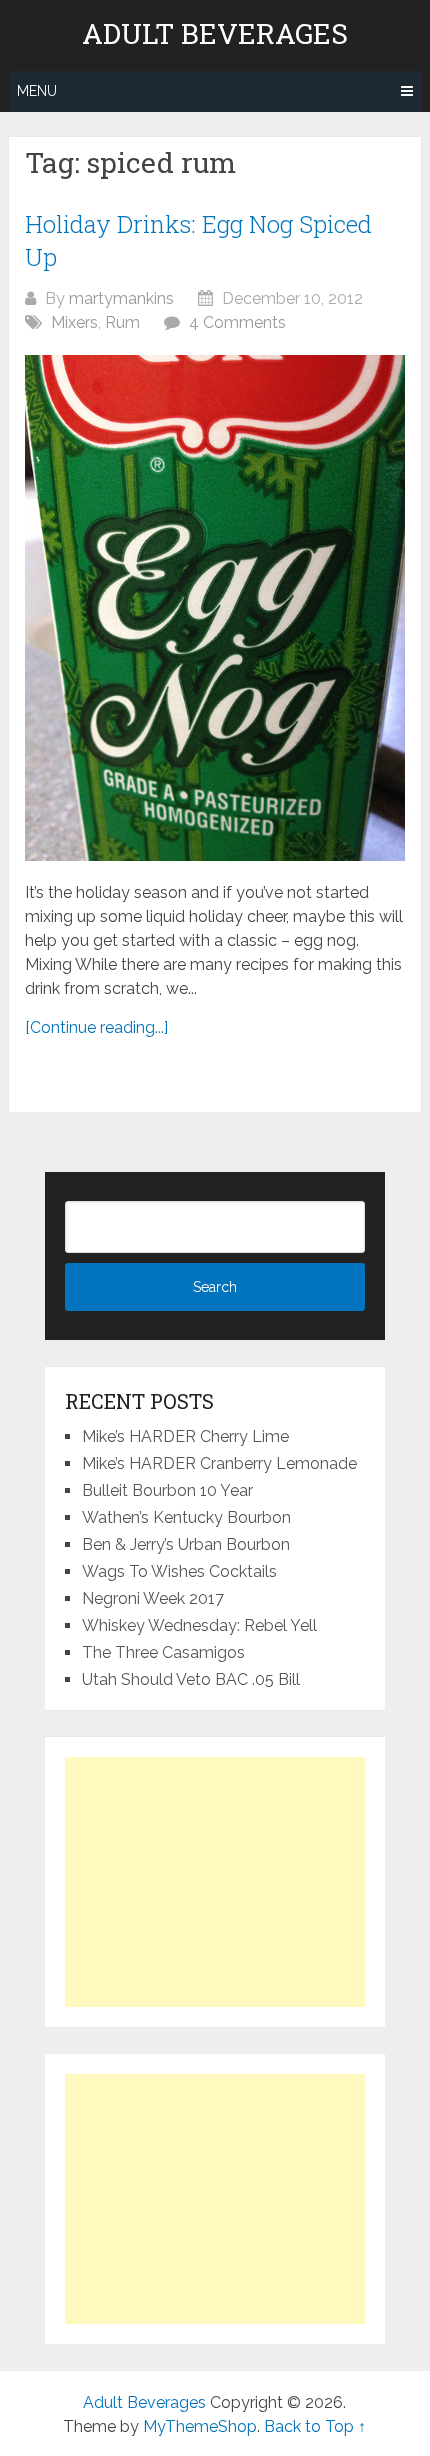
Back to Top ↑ (315, 2426)
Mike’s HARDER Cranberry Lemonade (219, 1463)
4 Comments (237, 322)
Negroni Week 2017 (153, 1598)
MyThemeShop (200, 2426)
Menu (37, 91)
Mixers (74, 322)
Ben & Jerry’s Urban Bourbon (186, 1544)
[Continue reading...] (96, 1027)
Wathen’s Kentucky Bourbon (186, 1517)
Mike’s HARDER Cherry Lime (185, 1436)
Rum (122, 322)
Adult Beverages (215, 34)
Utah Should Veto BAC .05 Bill (191, 1679)
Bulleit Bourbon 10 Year (167, 1490)
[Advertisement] (215, 1882)
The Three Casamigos (163, 1652)
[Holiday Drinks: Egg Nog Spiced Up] (215, 608)
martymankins (121, 298)
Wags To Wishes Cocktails (179, 1571)
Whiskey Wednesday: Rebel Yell (199, 1625)
